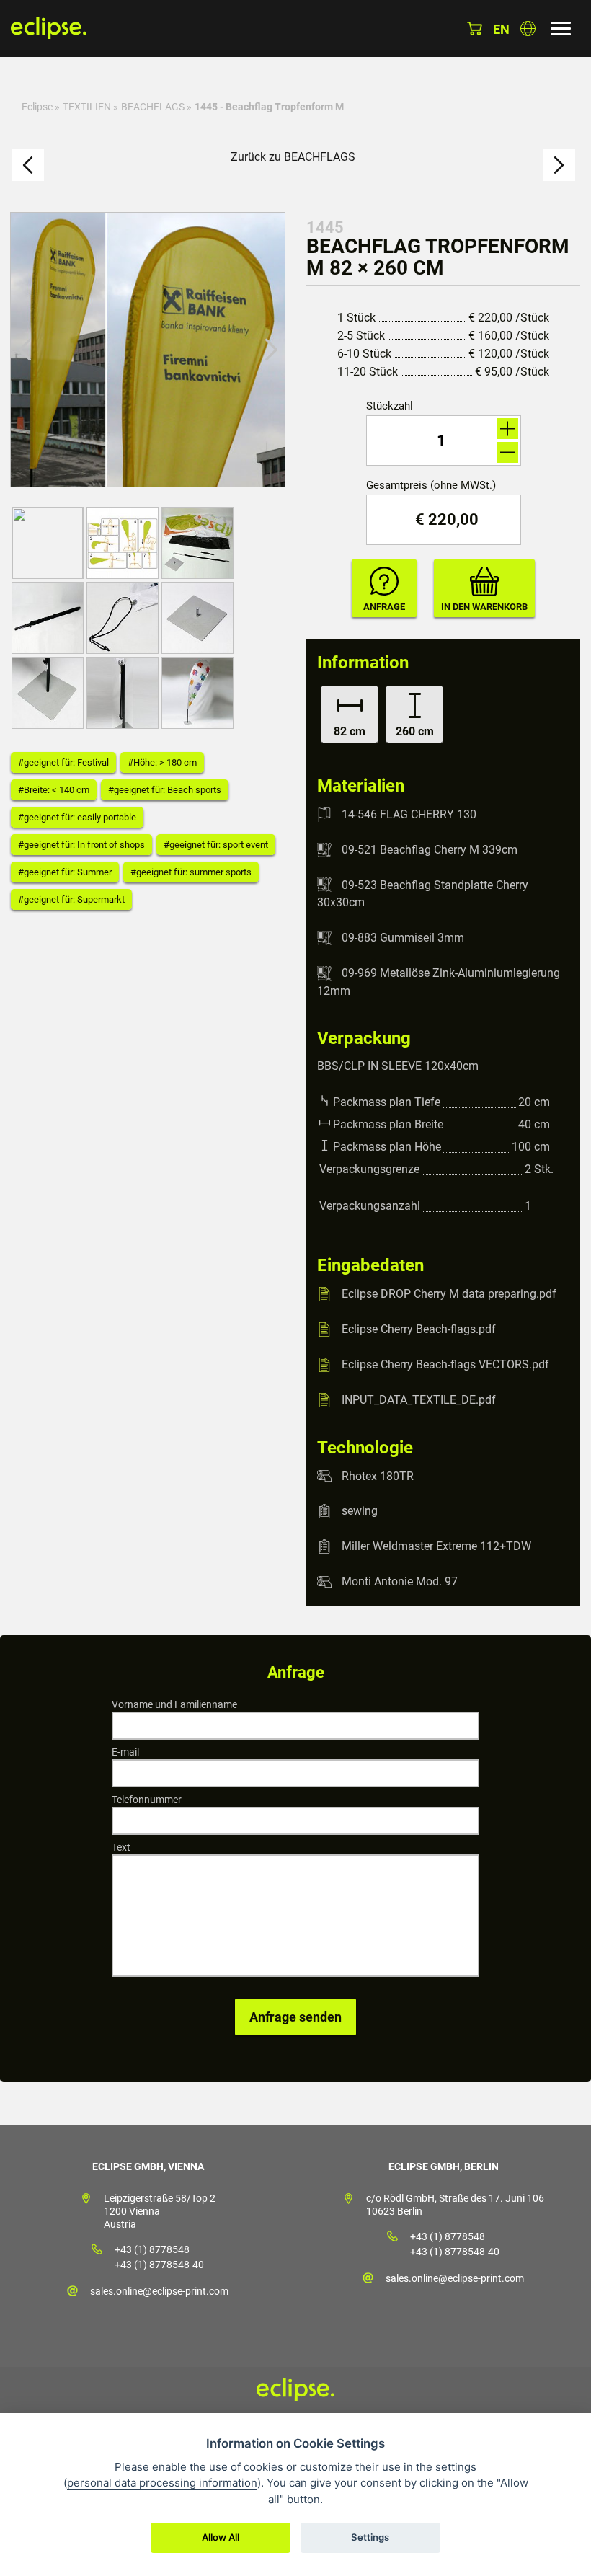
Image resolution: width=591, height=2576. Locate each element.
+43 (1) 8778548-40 (159, 2265)
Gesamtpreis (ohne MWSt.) (431, 486)
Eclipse (37, 107)
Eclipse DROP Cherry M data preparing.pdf (449, 1294)
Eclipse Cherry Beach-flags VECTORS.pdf (445, 1364)
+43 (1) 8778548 (152, 2249)
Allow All (221, 2537)
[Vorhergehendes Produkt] (28, 165)
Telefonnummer (147, 1800)
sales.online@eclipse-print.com (159, 2291)
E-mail (125, 1752)
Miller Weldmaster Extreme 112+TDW (436, 1546)
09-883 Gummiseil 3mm (403, 938)
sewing (360, 1511)
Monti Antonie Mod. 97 (400, 1581)
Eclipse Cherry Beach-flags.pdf (419, 1329)
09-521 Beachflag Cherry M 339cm (430, 850)
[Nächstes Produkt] (559, 165)
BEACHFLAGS (153, 107)
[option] (148, 350)
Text (121, 1847)
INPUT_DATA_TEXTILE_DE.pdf (419, 1400)
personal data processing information (162, 2483)
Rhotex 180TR (378, 1475)
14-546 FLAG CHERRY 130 (409, 814)
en (501, 29)
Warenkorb (475, 28)
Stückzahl (390, 406)
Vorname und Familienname (174, 1704)
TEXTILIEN (87, 107)
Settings (370, 2537)
